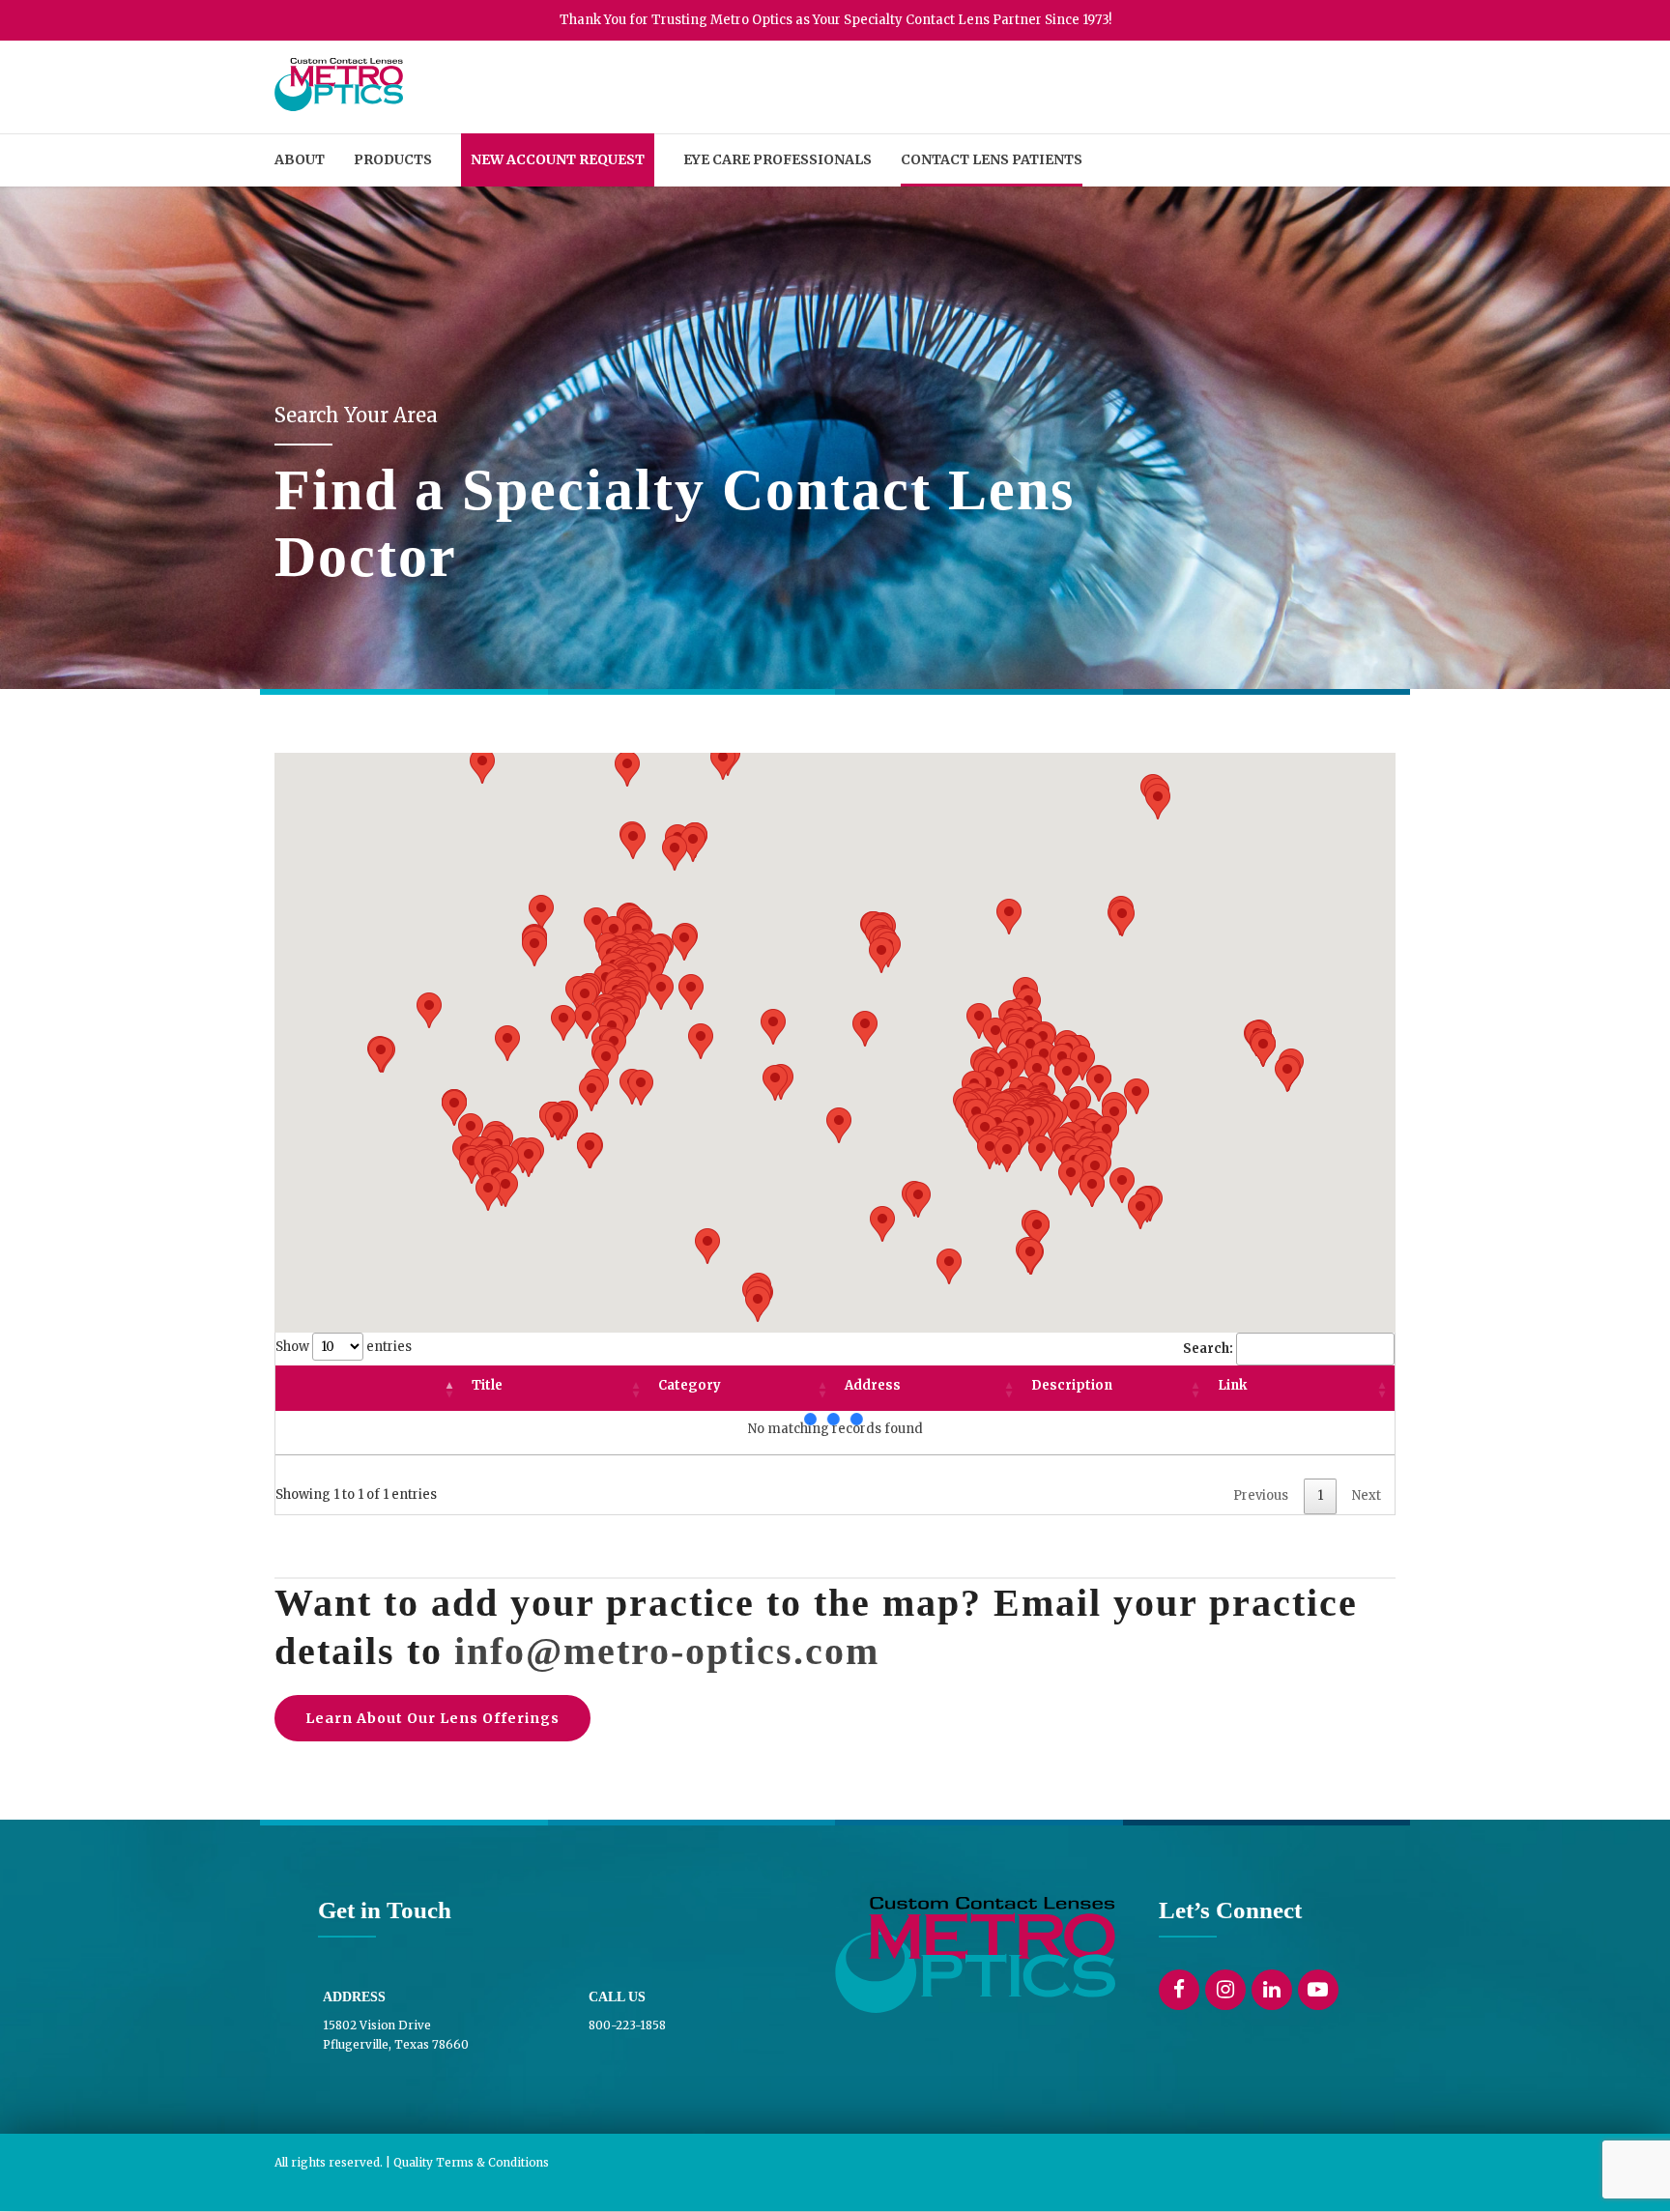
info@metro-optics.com (667, 1651)
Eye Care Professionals (777, 159)
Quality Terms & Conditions (471, 2162)
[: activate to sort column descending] (369, 1388)
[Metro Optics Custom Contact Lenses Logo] (975, 1955)
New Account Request (558, 159)
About (300, 159)
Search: (1208, 1349)
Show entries (344, 1347)
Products (393, 159)
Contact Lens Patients (992, 159)
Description (1072, 1385)
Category (690, 1385)
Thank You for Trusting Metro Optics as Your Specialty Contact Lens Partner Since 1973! (835, 20)
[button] (1041, 1153)
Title (487, 1385)
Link (1232, 1385)
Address (873, 1385)
